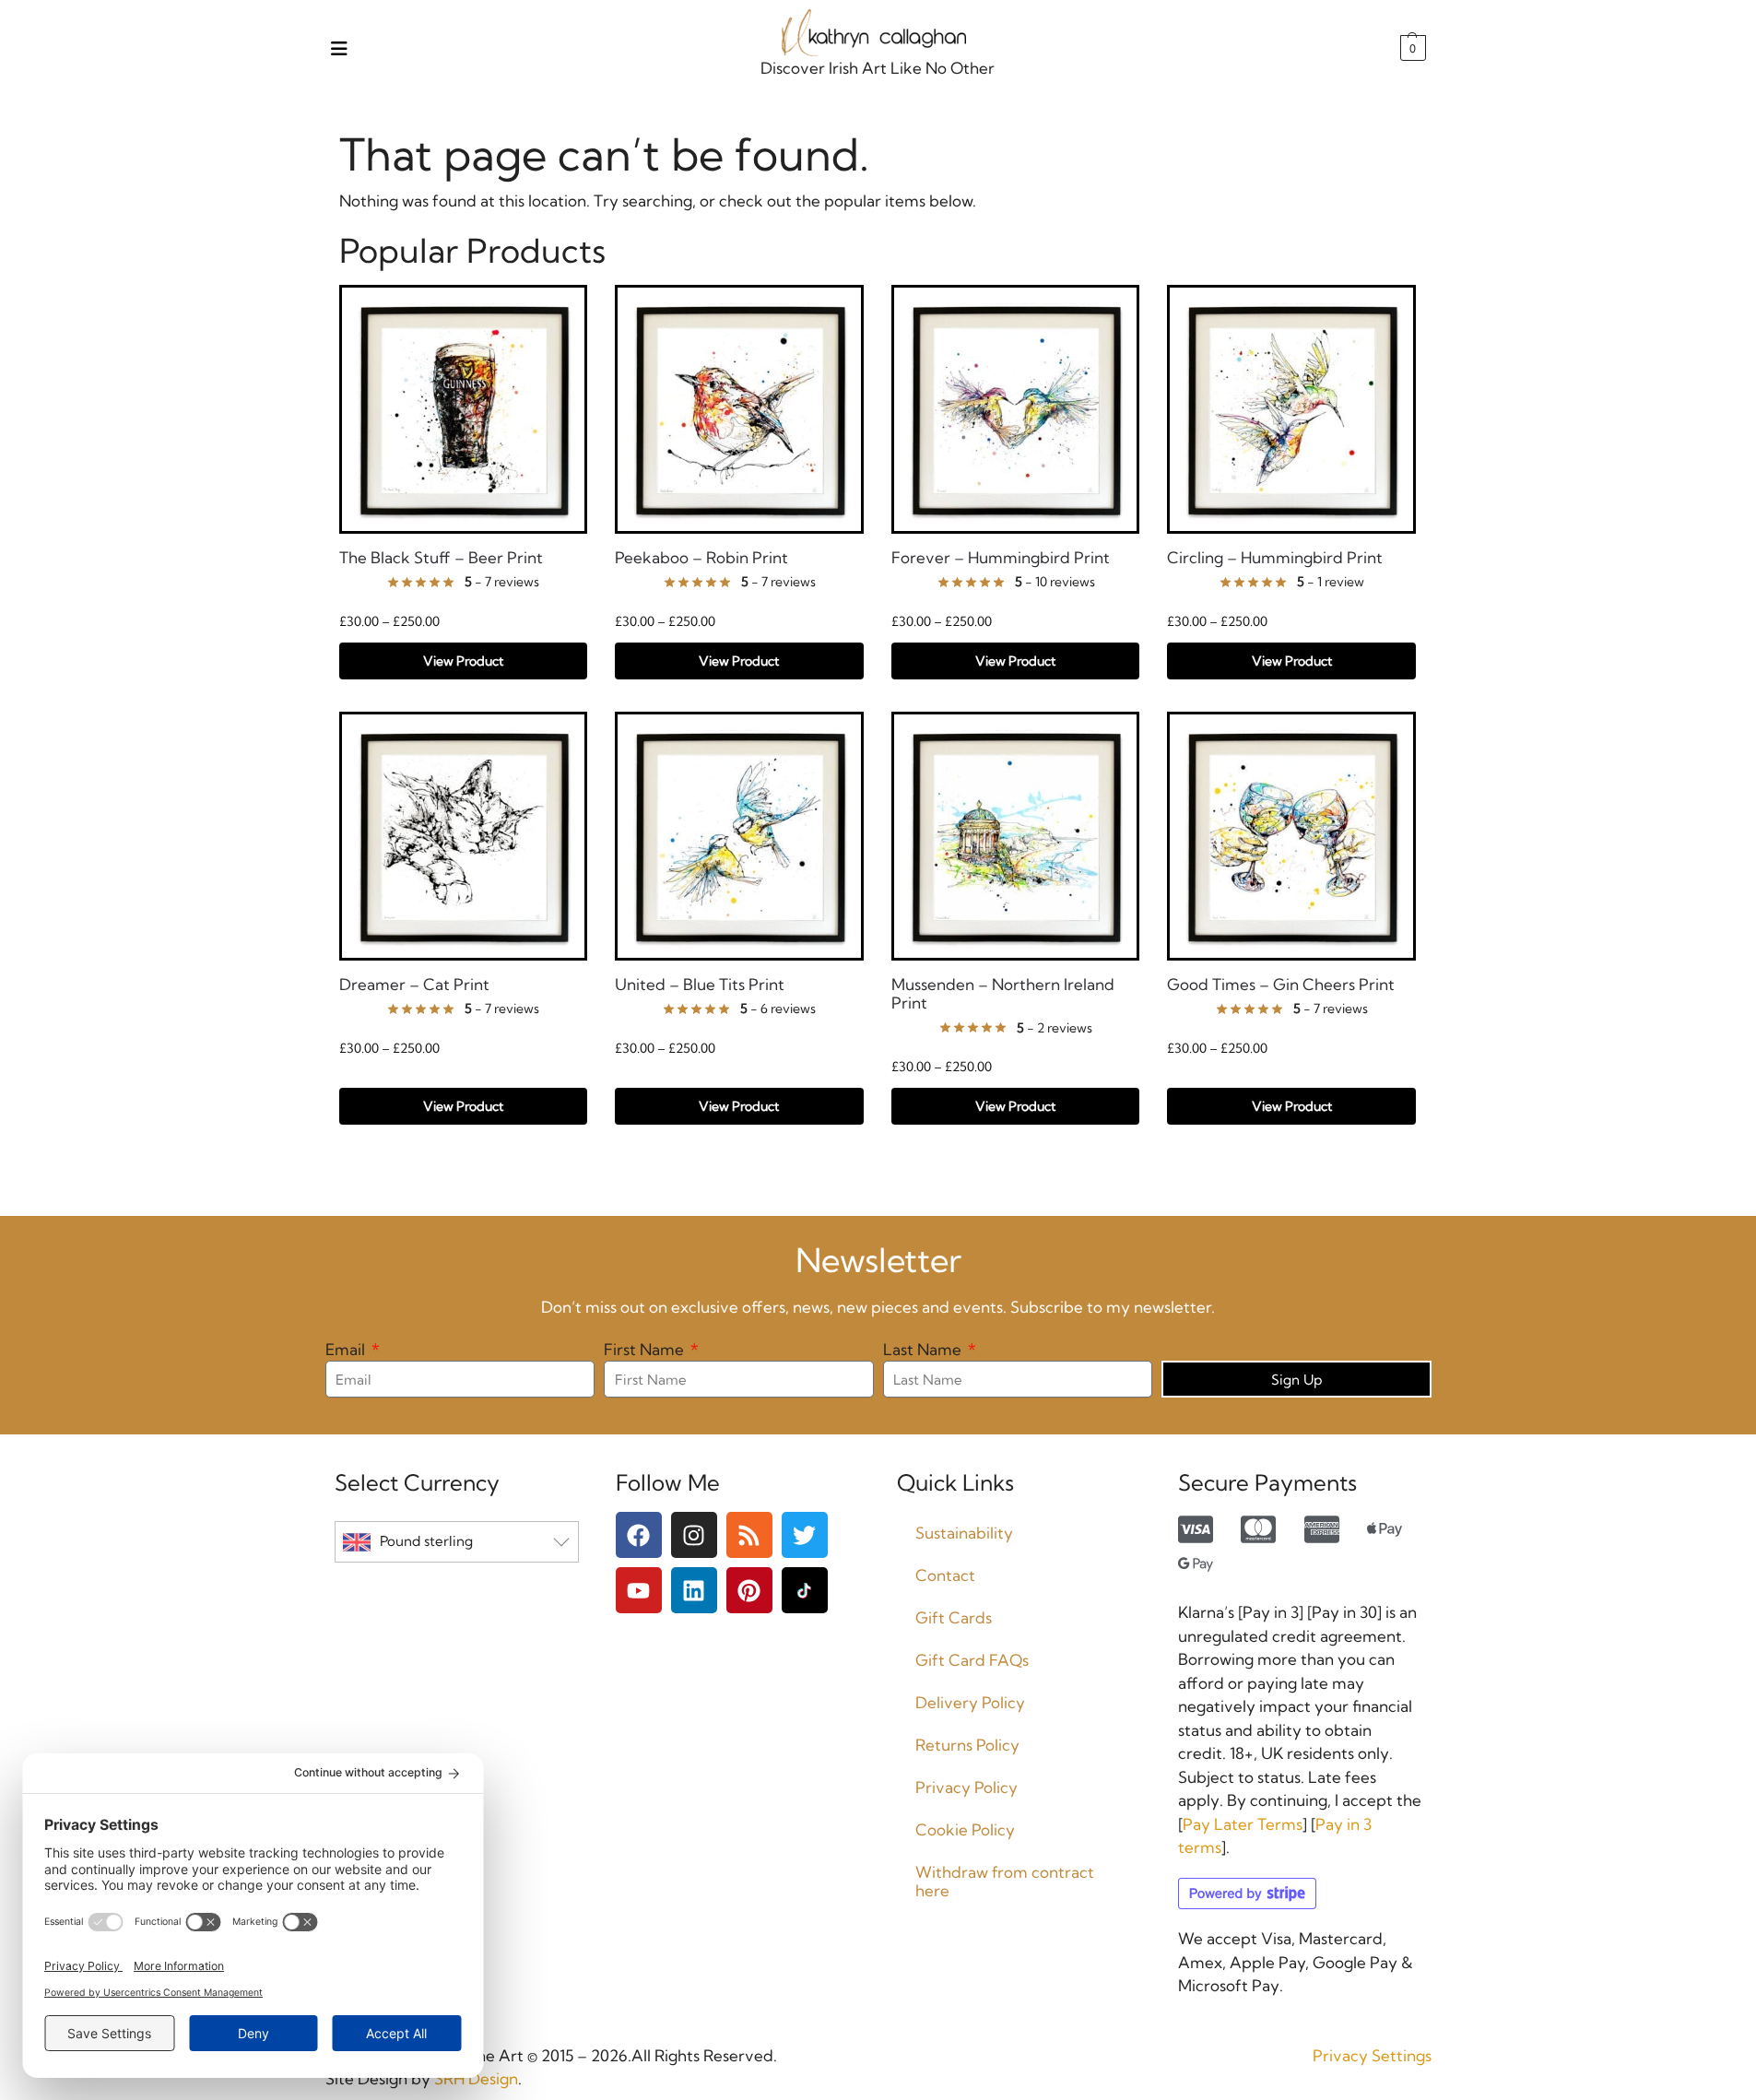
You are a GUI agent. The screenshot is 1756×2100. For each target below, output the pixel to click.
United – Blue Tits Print (700, 985)
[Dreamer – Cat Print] (464, 836)
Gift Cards (954, 1617)
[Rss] (749, 1535)
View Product (463, 661)
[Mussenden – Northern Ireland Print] (1016, 836)
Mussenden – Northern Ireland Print (1003, 994)
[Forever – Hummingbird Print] (1016, 409)
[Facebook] (639, 1535)
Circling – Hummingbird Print (1275, 558)
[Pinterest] (749, 1590)
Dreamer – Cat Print (414, 985)
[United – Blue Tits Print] (739, 836)
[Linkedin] (694, 1590)
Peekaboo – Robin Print (701, 558)
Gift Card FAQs (972, 1660)
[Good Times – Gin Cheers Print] (1291, 836)
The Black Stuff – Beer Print (441, 558)
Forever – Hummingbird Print (1001, 558)
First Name (646, 1349)
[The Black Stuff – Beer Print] (464, 409)
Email (347, 1349)
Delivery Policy (970, 1702)
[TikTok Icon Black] (805, 1590)
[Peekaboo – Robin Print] (739, 409)
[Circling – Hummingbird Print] (1291, 409)
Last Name (924, 1349)
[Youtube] (639, 1590)
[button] (1411, 48)
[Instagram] (694, 1535)
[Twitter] (805, 1535)
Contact (945, 1575)
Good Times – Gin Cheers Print (1281, 985)
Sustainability (964, 1533)
